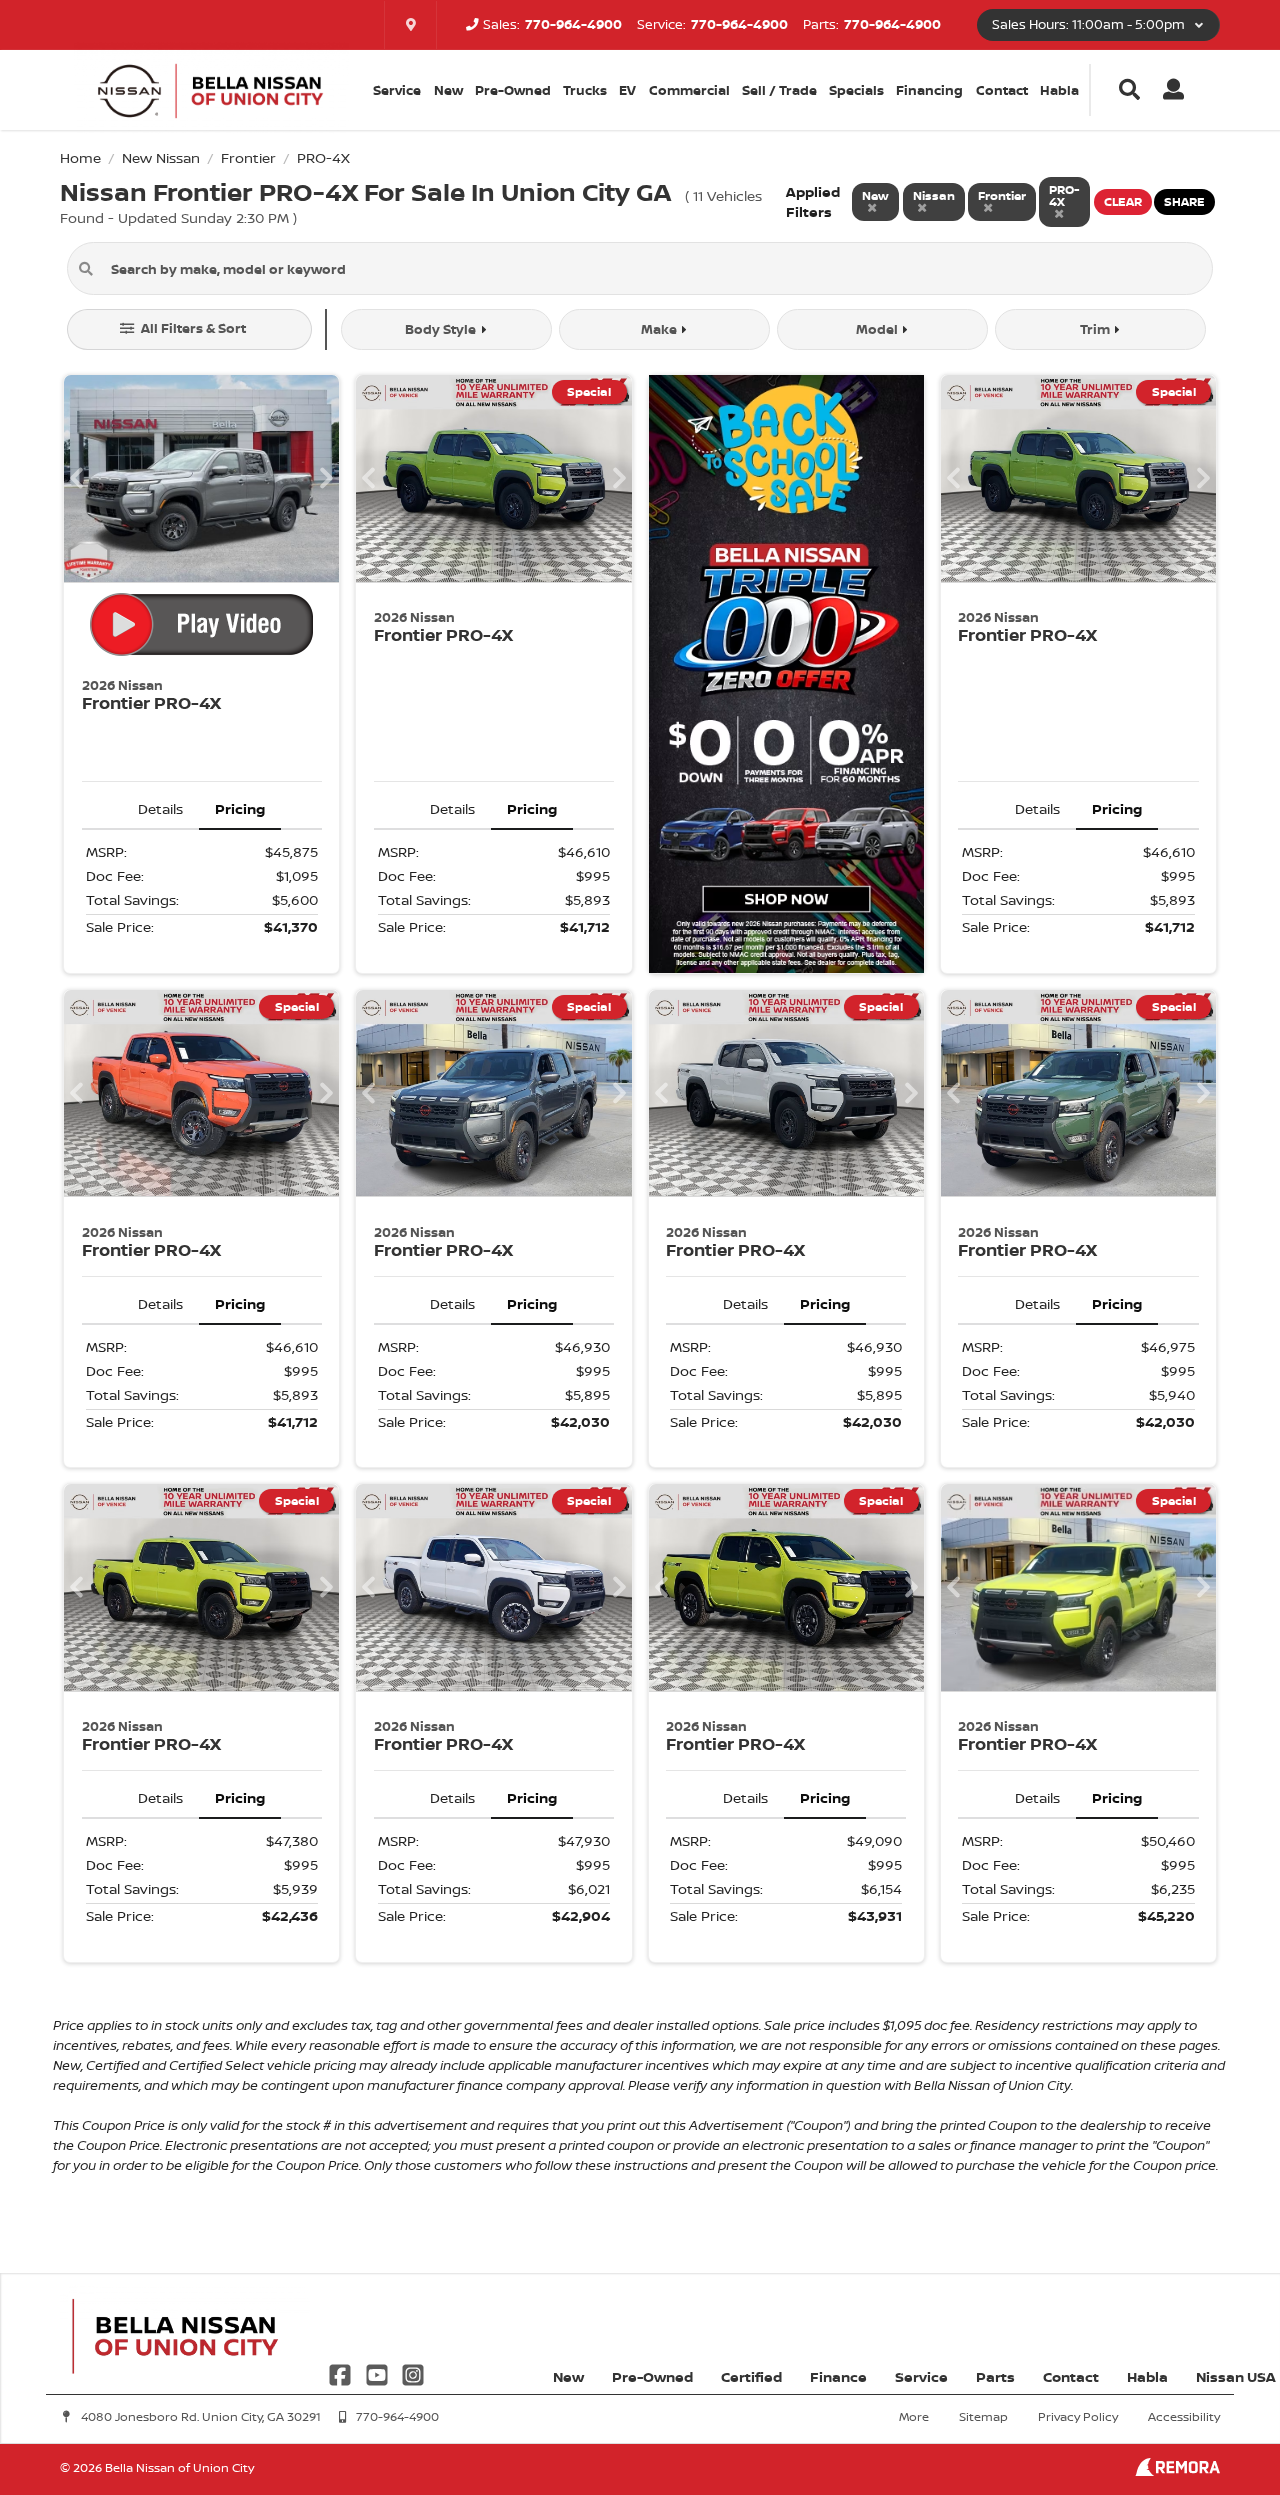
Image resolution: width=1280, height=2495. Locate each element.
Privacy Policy (1078, 2416)
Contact (1002, 90)
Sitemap (983, 2416)
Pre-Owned (513, 90)
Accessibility (1184, 2416)
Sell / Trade (779, 90)
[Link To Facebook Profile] (342, 2373)
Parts (995, 2376)
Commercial (689, 90)
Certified (751, 2376)
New (448, 90)
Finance (838, 2376)
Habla (1059, 90)
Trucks (585, 90)
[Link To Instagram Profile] (413, 2373)
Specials (856, 90)
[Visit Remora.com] (1177, 2470)
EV (627, 90)
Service (921, 2376)
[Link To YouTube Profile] (378, 2373)
